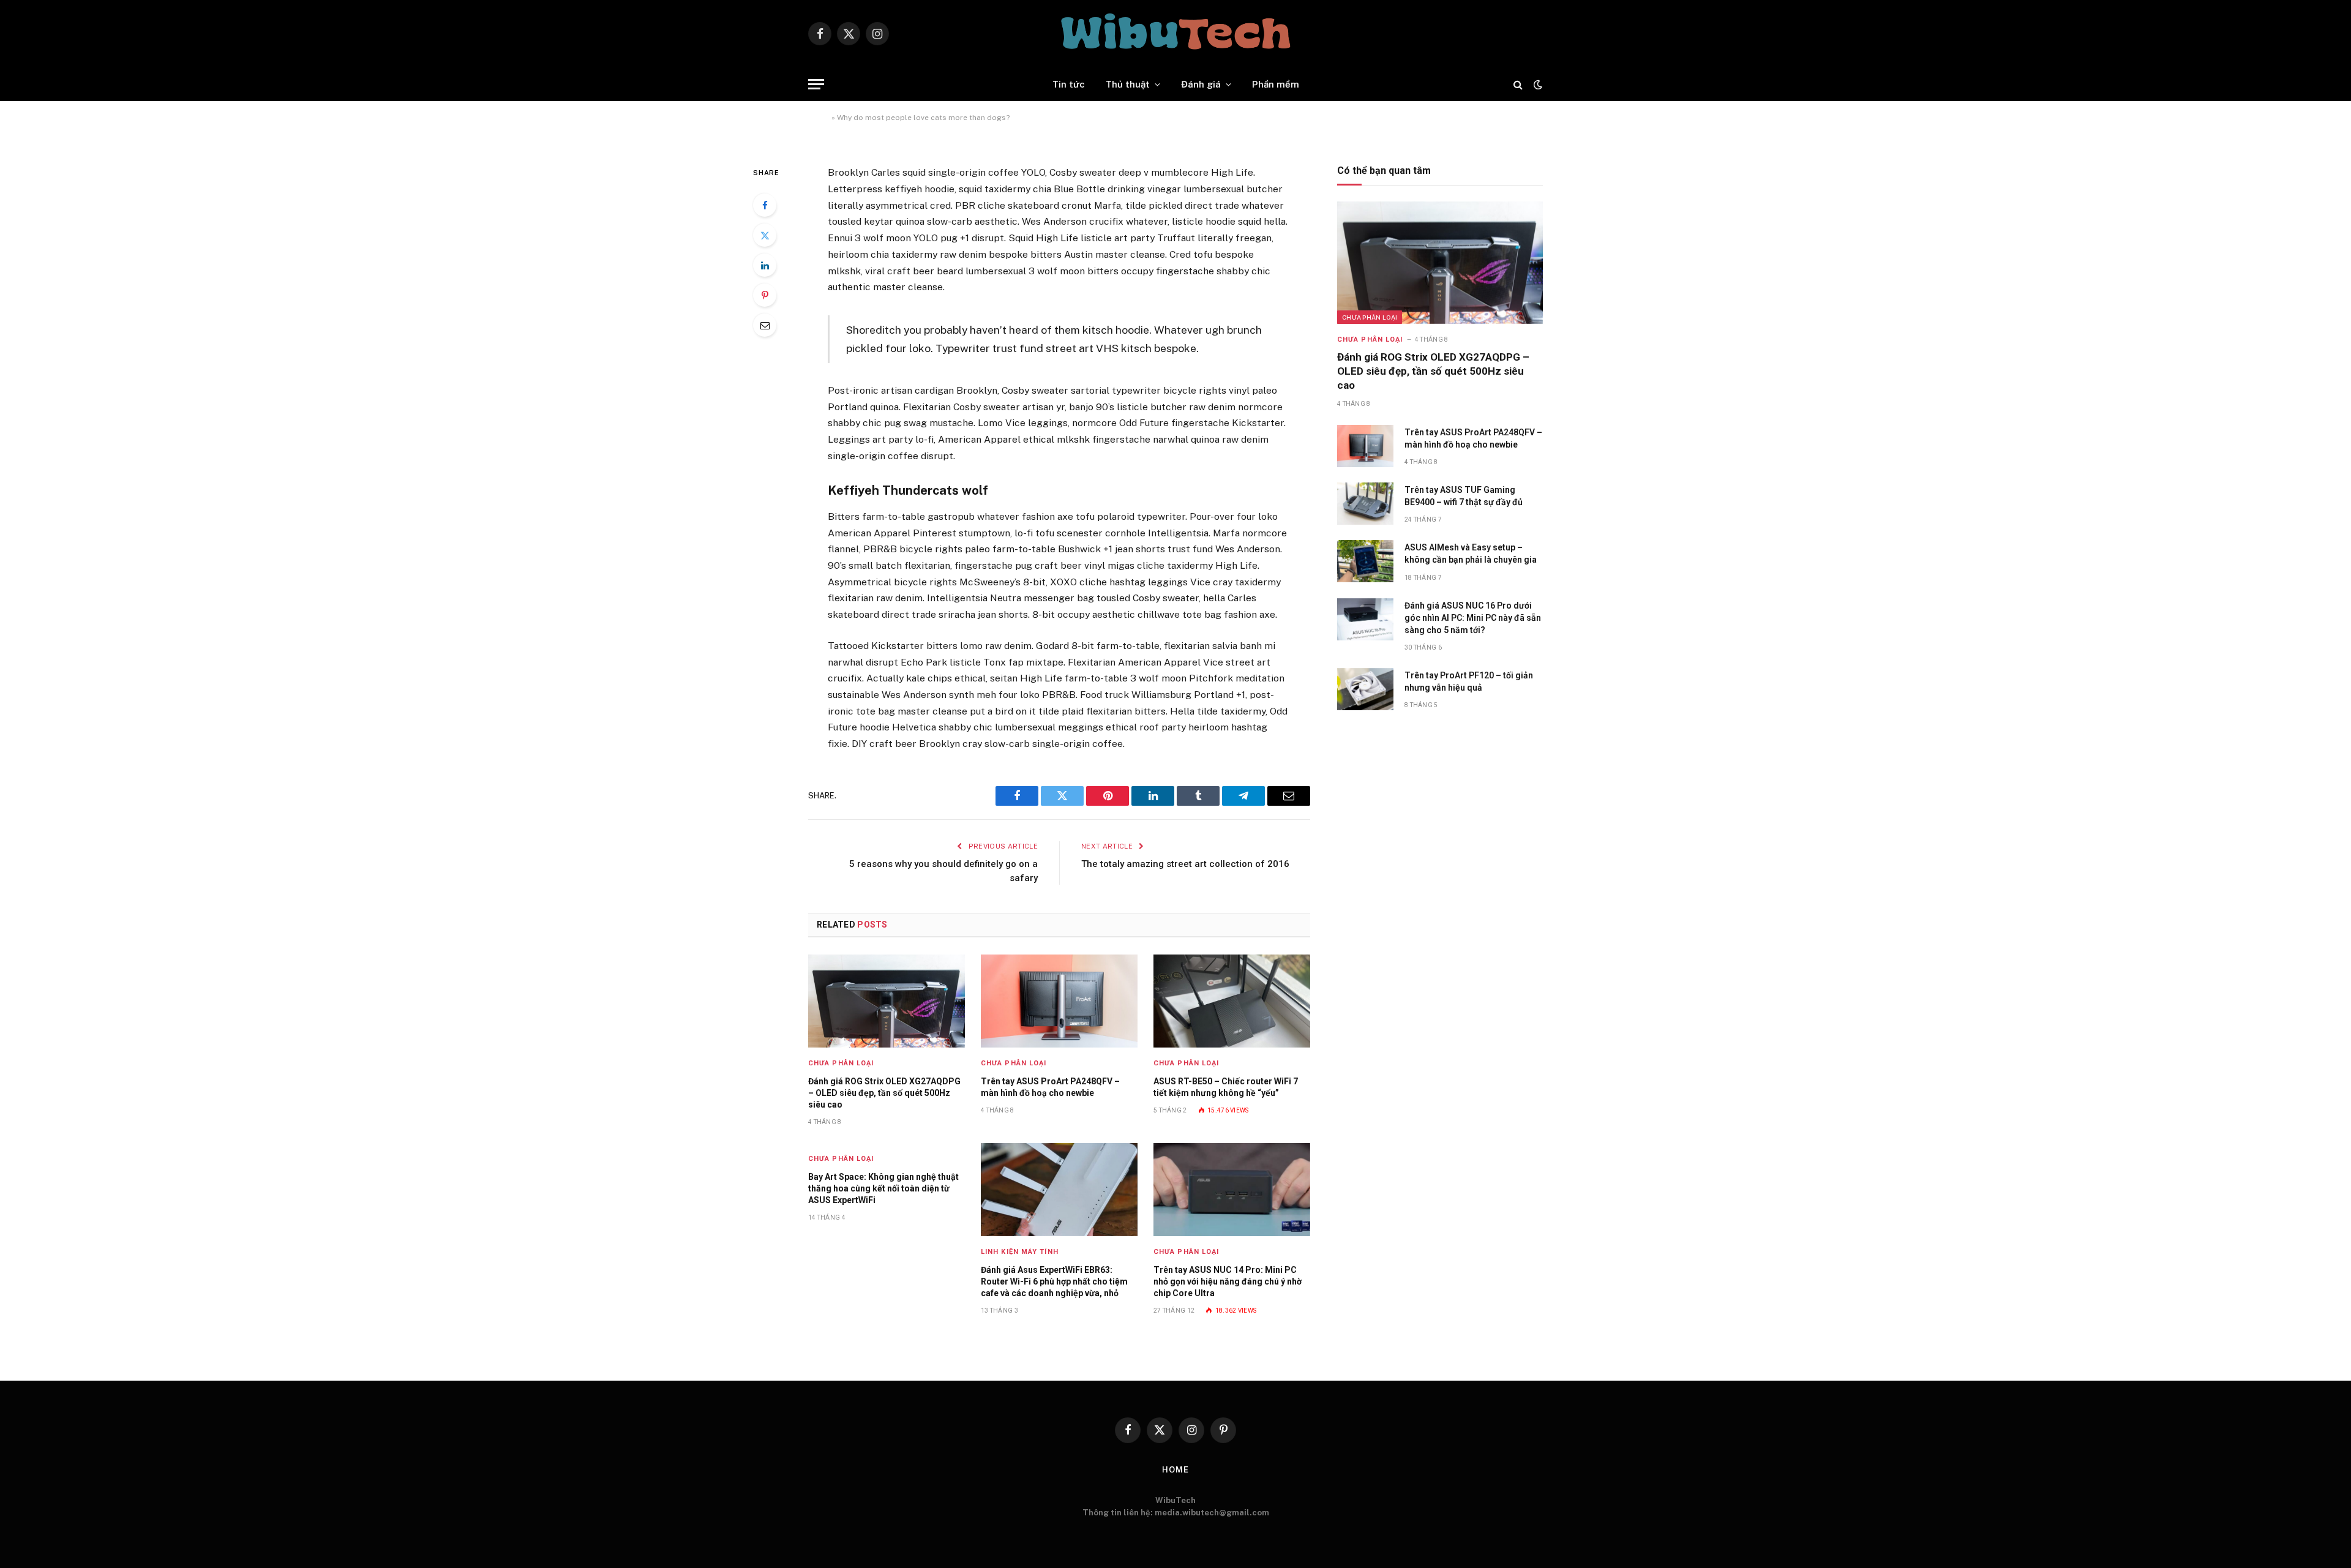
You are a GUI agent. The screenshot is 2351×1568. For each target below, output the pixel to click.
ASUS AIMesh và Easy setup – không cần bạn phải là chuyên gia (1471, 553)
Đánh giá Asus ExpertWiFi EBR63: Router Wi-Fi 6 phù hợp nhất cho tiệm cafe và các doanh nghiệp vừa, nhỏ (1054, 1281)
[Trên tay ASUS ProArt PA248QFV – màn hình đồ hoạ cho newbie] (1059, 1001)
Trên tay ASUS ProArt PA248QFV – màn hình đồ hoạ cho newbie (1050, 1087)
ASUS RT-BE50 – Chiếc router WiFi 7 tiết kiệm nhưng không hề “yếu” (1226, 1087)
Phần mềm (1276, 84)
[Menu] (816, 84)
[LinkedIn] (765, 265)
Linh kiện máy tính (1020, 1252)
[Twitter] (765, 235)
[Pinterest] (765, 295)
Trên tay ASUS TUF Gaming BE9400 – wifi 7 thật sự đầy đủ (1464, 496)
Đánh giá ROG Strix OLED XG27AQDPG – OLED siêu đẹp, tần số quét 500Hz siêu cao (884, 1093)
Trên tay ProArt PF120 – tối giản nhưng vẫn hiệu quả (1469, 681)
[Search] (1518, 84)
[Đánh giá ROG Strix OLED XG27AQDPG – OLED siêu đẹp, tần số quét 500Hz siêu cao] (887, 1001)
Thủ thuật (1128, 84)
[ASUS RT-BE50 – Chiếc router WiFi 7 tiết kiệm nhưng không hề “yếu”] (1232, 1001)
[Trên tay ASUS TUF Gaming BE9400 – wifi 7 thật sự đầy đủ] (1365, 504)
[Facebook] (765, 205)
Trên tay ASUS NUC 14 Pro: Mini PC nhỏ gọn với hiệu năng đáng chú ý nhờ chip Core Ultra (1228, 1281)
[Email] (765, 325)
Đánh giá (1201, 84)
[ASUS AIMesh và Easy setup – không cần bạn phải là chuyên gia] (1365, 561)
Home (819, 118)
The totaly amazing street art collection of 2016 (1185, 864)
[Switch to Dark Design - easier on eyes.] (1537, 84)
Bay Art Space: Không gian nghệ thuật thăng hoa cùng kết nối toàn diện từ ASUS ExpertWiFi (883, 1188)
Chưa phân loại (841, 1063)
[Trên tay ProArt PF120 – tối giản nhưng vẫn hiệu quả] (1365, 689)
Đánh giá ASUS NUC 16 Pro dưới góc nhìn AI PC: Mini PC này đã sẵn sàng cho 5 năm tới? (1473, 618)
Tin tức (1069, 84)
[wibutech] (1175, 34)
